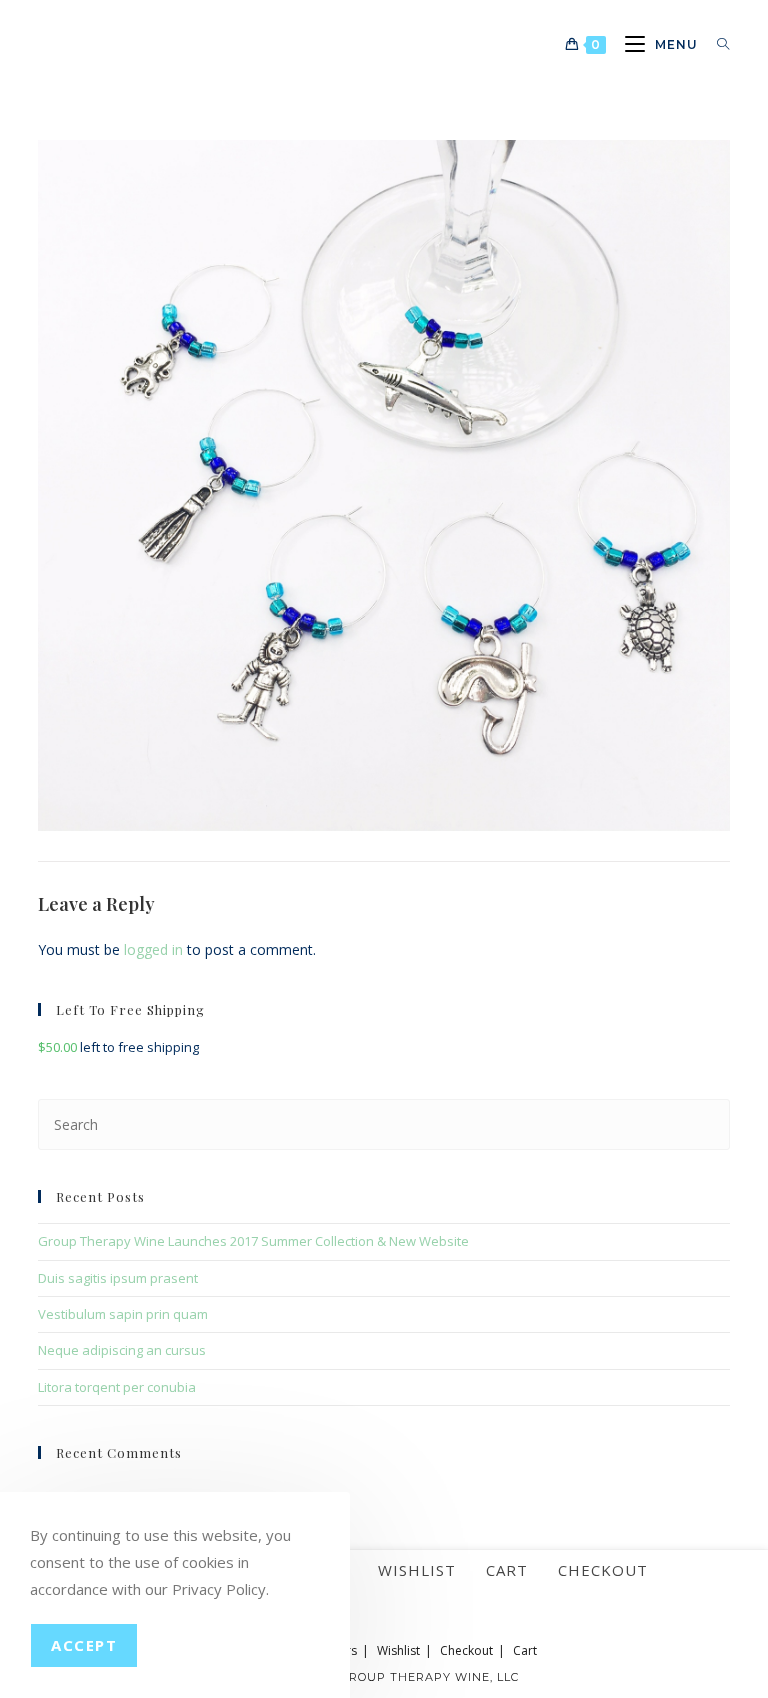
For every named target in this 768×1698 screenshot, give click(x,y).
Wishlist (417, 1570)
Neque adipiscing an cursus (122, 1350)
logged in (153, 949)
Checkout (603, 1570)
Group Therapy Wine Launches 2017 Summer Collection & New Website (253, 1241)
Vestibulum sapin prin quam (123, 1314)
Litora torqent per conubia (117, 1387)
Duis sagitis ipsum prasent (118, 1278)
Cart (507, 1570)
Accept (84, 1645)
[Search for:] (716, 44)
